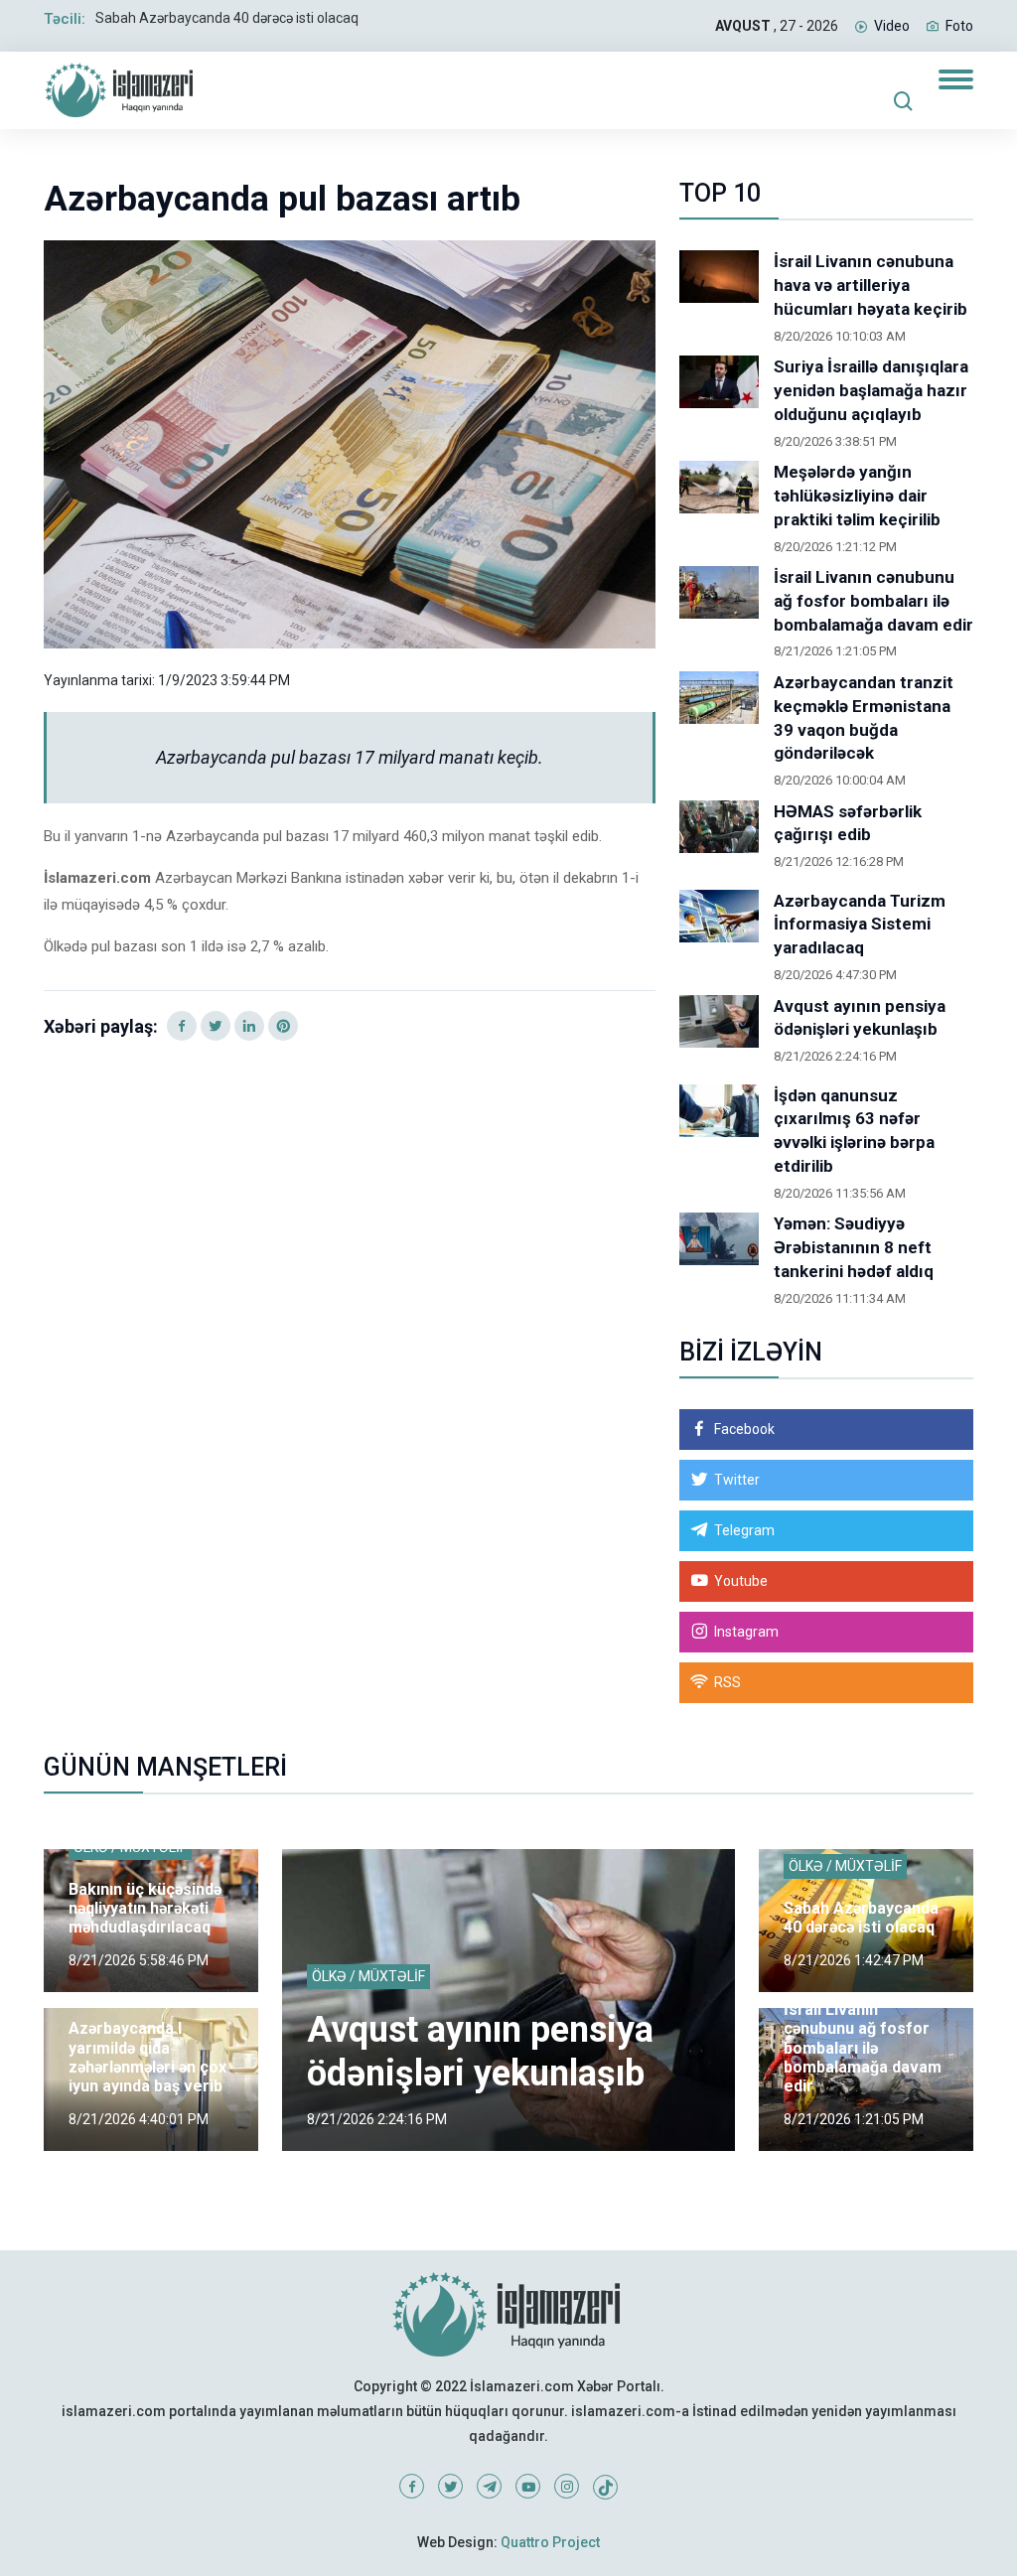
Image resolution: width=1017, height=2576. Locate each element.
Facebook (744, 1429)
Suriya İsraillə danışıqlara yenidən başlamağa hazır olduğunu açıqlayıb (871, 390)
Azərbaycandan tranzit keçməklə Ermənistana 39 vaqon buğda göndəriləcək (864, 717)
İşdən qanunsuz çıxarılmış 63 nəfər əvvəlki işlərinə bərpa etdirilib (854, 1131)
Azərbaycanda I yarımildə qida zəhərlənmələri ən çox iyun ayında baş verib (147, 2057)
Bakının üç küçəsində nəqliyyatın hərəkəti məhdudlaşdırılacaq (145, 1908)
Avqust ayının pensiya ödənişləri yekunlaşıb (860, 1018)
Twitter (737, 1480)
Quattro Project (550, 2542)
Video (892, 26)
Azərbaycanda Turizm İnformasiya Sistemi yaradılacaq (860, 925)
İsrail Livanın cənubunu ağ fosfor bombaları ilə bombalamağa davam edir (873, 601)
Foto (959, 26)
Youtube (741, 1581)
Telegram (744, 1530)
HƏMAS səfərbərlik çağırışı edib (848, 823)
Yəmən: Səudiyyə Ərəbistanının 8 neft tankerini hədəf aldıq (854, 1247)
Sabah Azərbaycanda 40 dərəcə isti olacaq (227, 18)
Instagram (746, 1632)
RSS (727, 1682)
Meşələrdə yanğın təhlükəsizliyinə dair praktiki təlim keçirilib (857, 496)
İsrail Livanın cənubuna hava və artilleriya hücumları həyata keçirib (871, 285)
